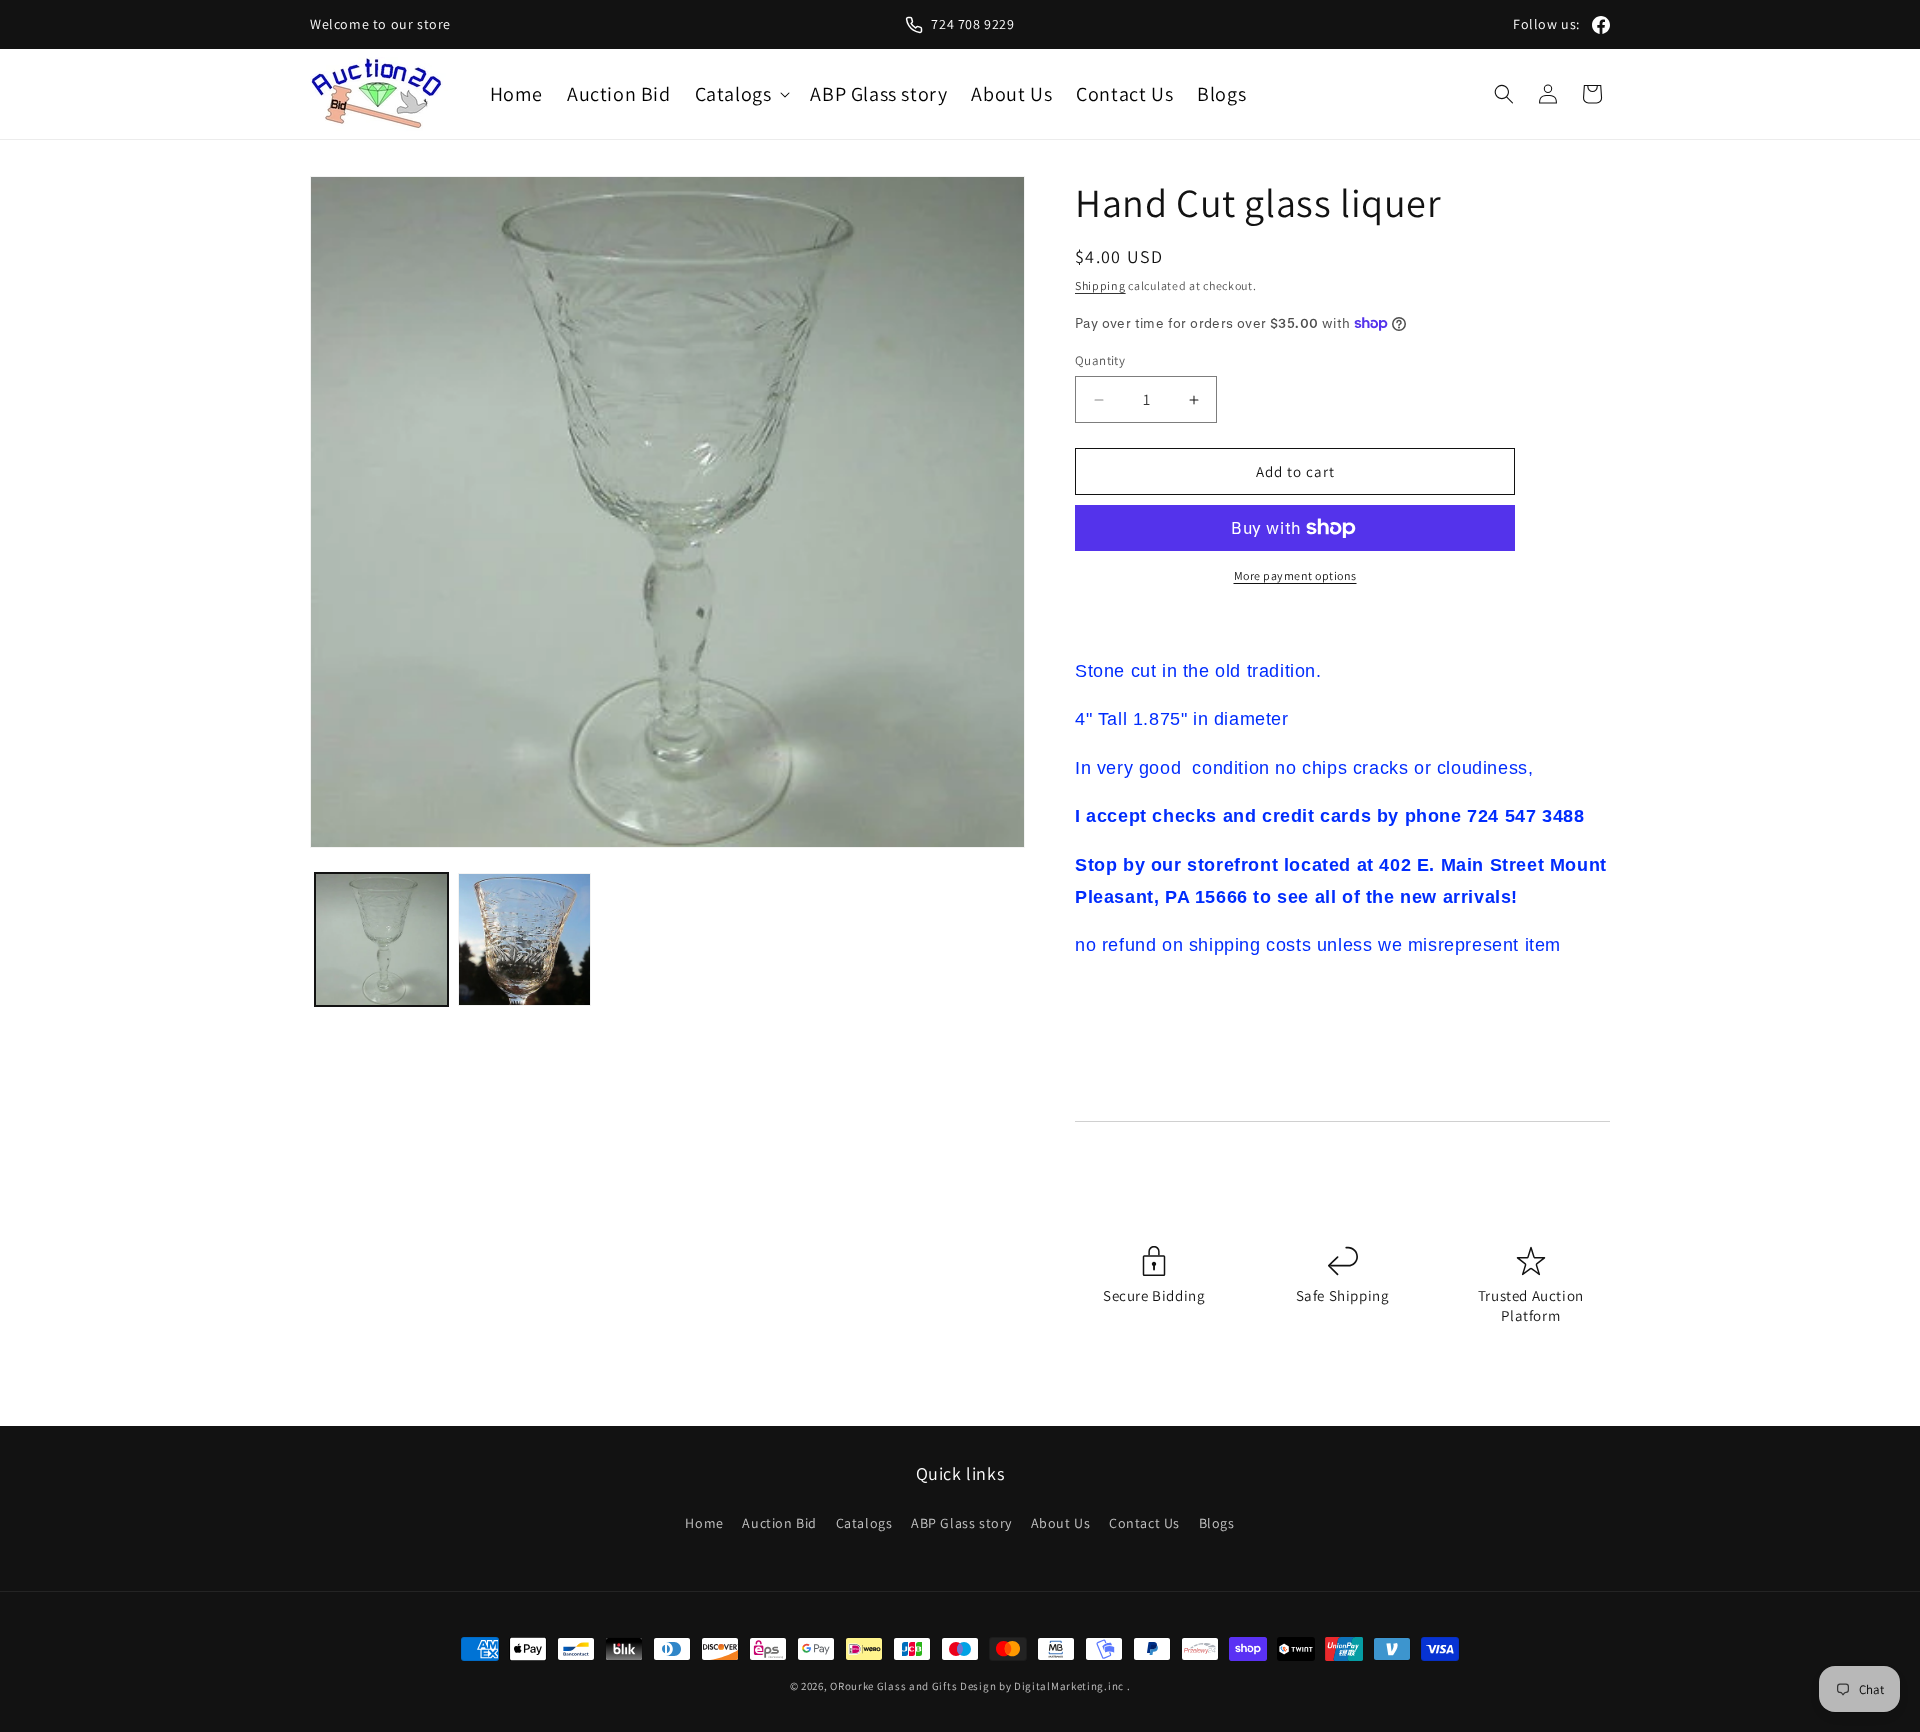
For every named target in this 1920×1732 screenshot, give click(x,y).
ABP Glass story (961, 1523)
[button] (741, 94)
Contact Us (1144, 1523)
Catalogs (864, 1523)
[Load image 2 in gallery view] (524, 939)
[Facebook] (1601, 25)
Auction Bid (779, 1523)
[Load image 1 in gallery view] (381, 939)
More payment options (1295, 575)
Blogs (1217, 1523)
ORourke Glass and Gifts (893, 1686)
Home (704, 1523)
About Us (1061, 1523)
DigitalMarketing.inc (1070, 1686)
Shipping (1100, 285)
